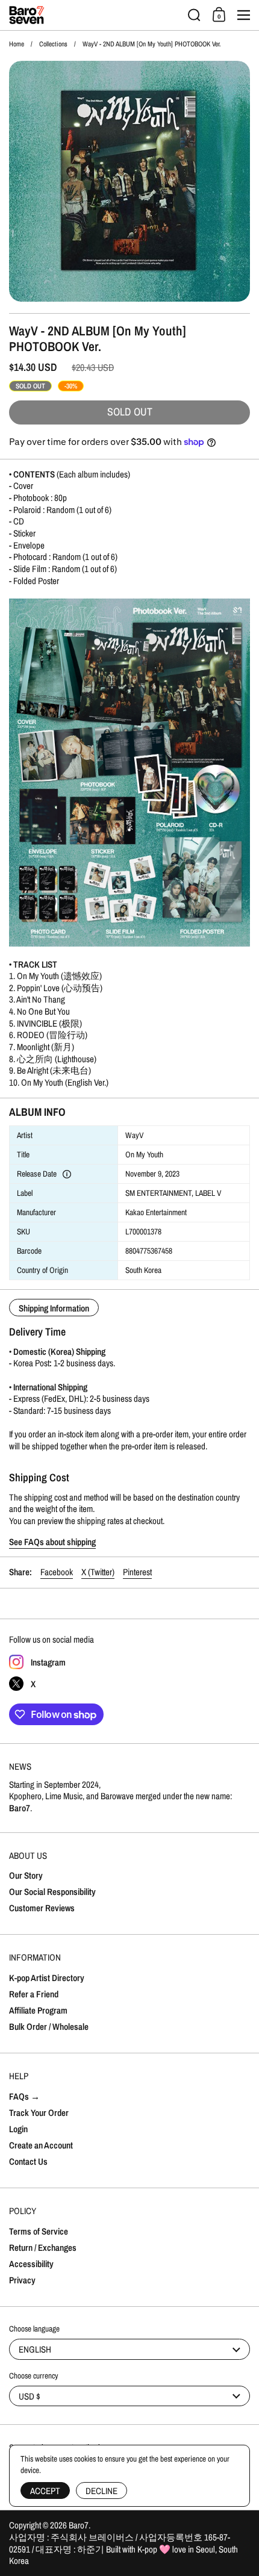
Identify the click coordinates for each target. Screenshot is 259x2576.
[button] (194, 15)
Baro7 (79, 2525)
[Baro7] (95, 15)
